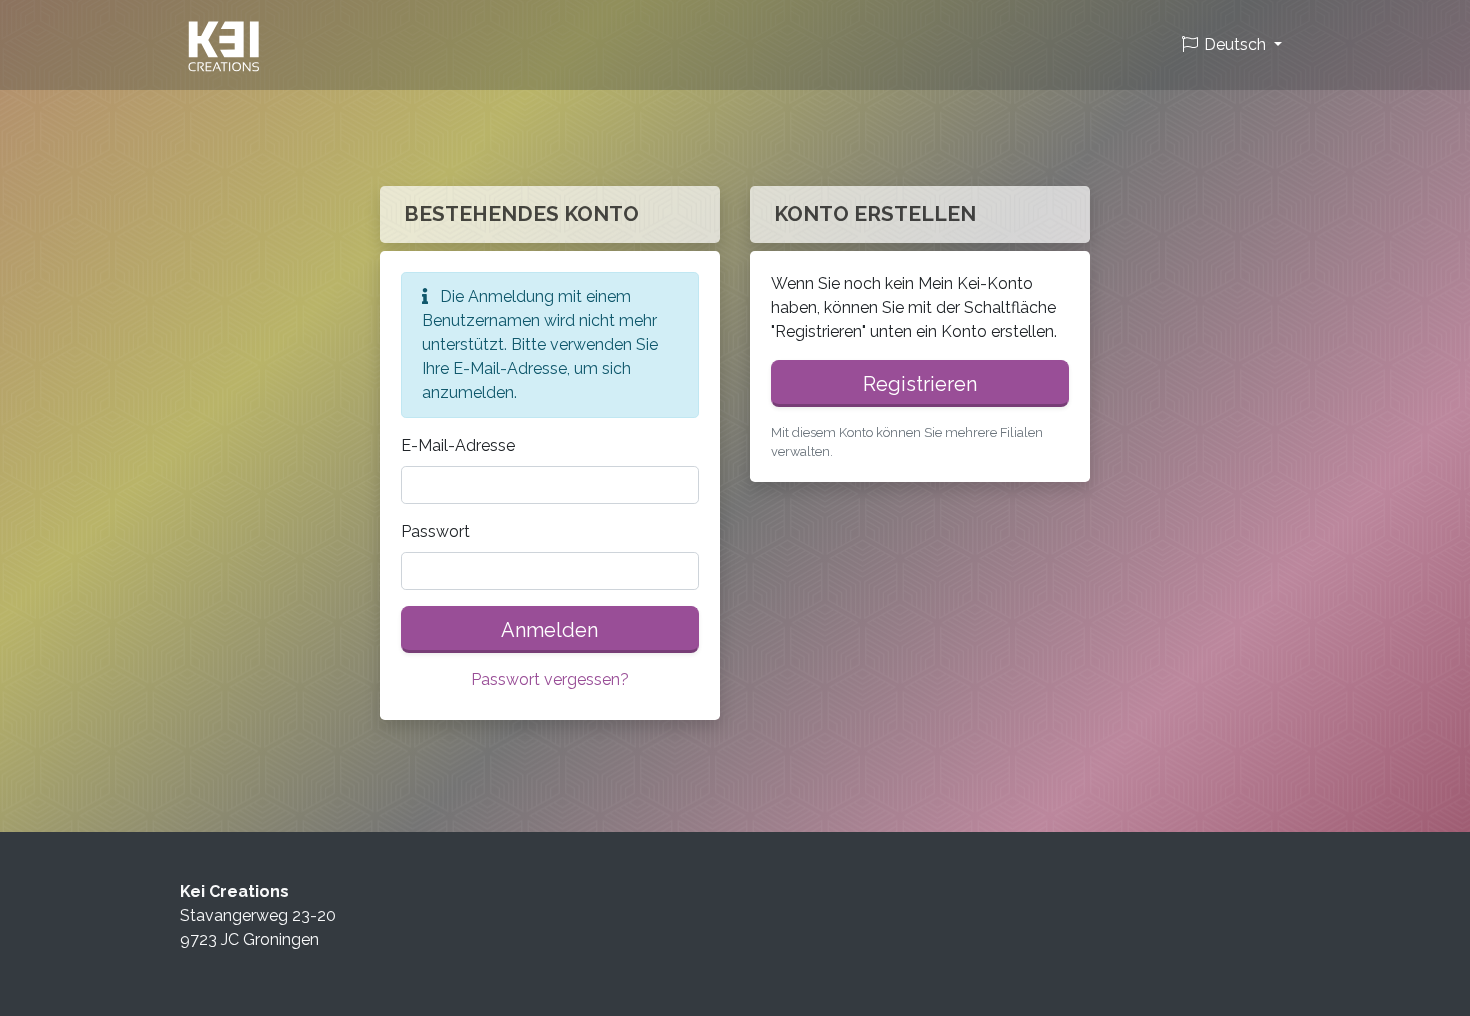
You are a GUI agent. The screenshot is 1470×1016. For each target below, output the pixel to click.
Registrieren (920, 384)
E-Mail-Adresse (458, 445)
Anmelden (549, 630)
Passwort (435, 531)
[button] (1231, 45)
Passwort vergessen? (550, 679)
